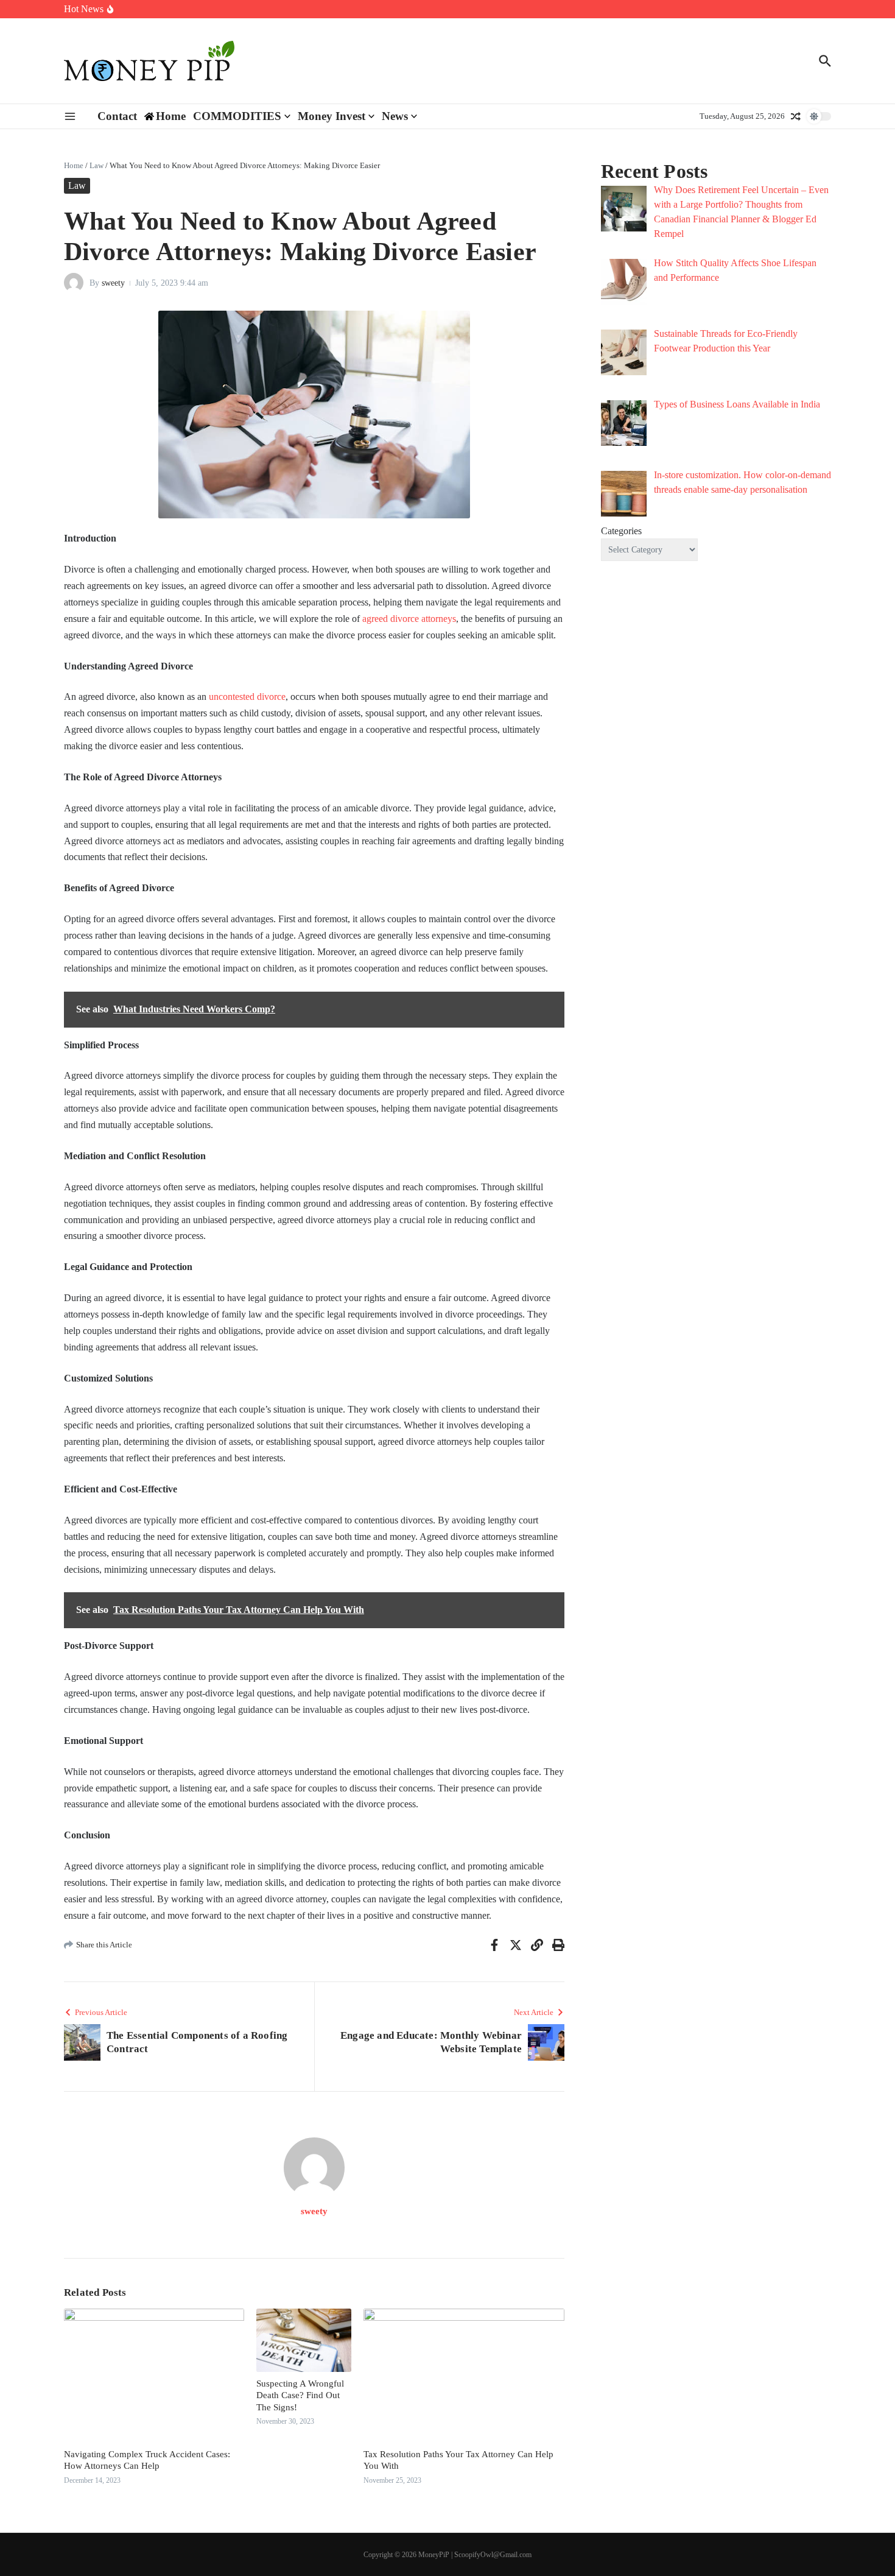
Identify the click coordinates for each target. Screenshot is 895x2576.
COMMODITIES (237, 116)
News (395, 116)
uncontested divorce (247, 697)
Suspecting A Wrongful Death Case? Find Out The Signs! (300, 2395)
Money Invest (332, 116)
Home (74, 165)
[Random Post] (796, 116)
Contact (117, 116)
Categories (621, 531)
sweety (113, 283)
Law (97, 165)
